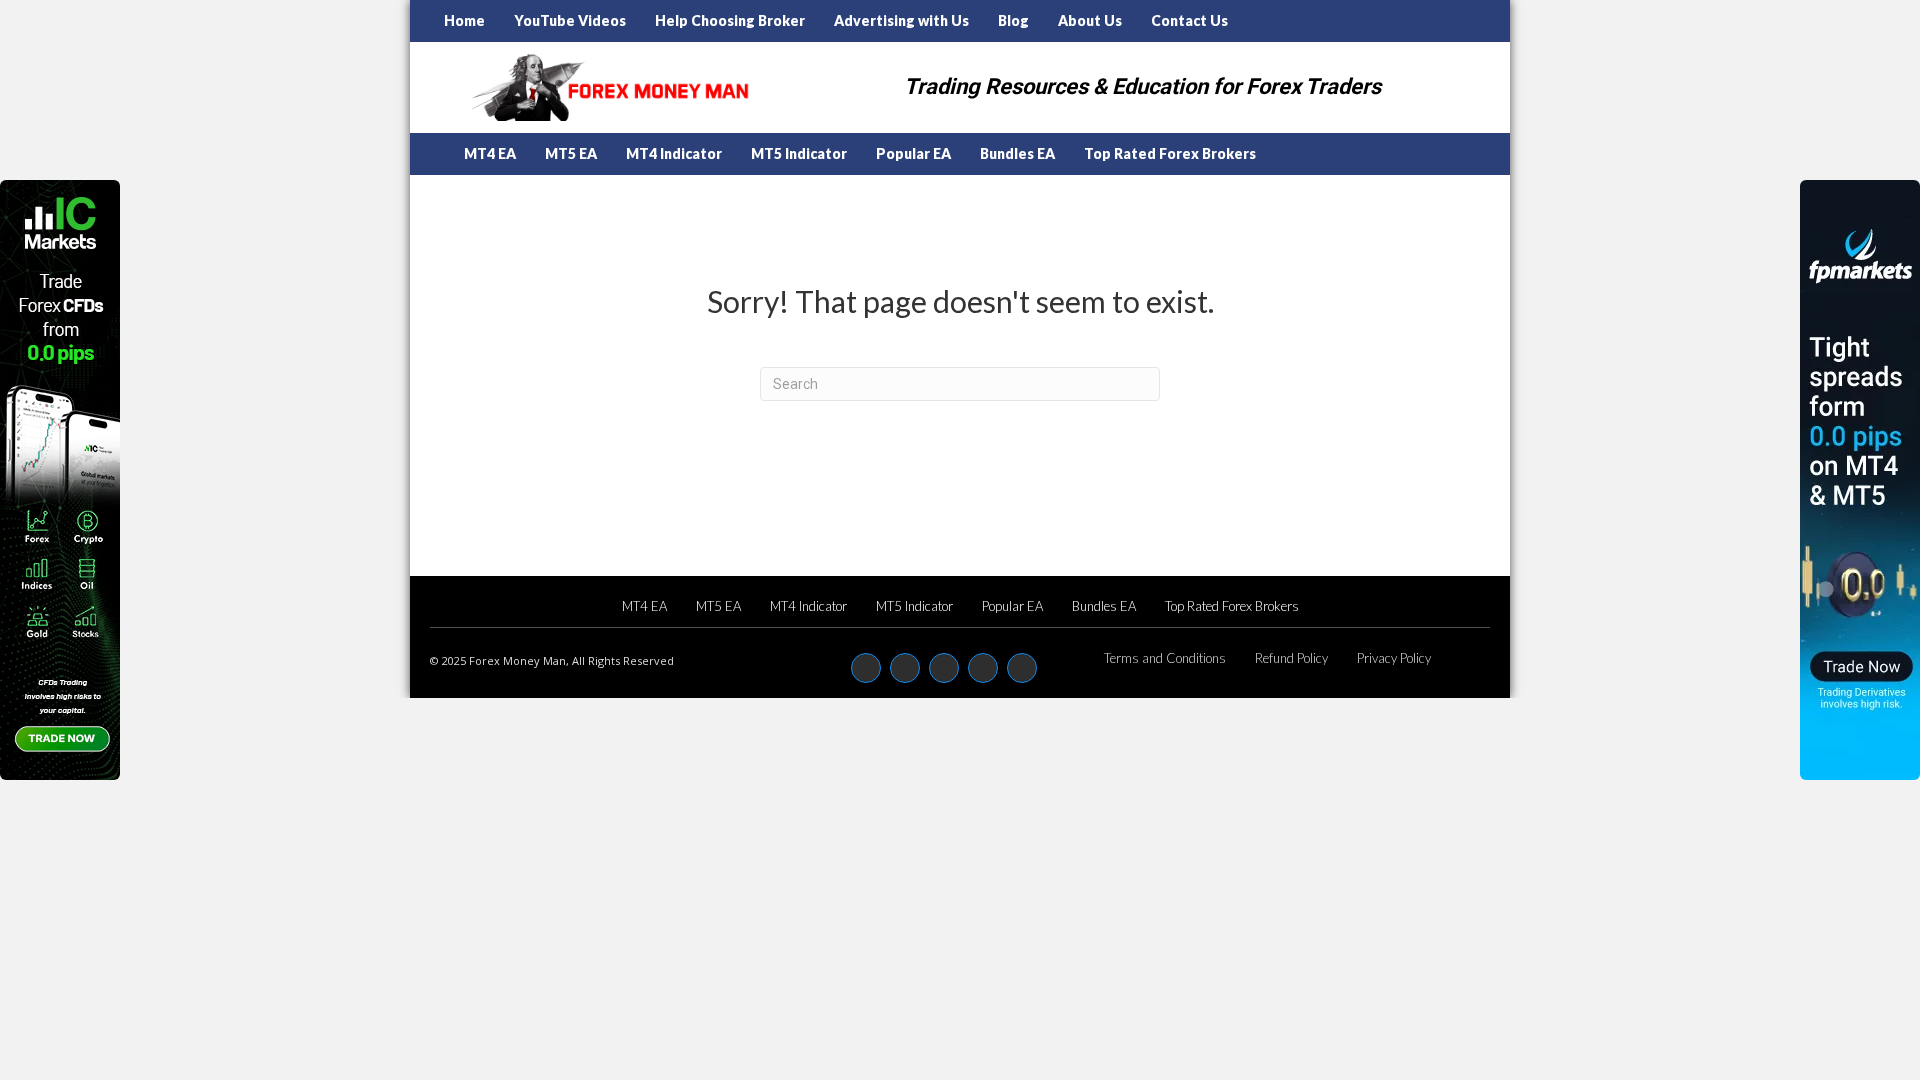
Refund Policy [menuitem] (1291, 658)
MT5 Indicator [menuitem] (799, 153)
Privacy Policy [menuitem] (1394, 658)
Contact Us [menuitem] (1189, 20)
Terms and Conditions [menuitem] (1165, 658)
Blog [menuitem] (1013, 20)
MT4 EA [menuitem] (490, 153)
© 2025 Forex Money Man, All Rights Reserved (552, 660)
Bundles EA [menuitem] (1017, 153)
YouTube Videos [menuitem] (570, 20)
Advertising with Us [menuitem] (901, 20)
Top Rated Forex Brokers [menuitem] (1170, 153)
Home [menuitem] (464, 20)
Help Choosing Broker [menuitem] (730, 20)
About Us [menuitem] (1090, 20)
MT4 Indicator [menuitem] (674, 153)
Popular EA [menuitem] (913, 153)
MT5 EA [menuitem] (571, 153)
